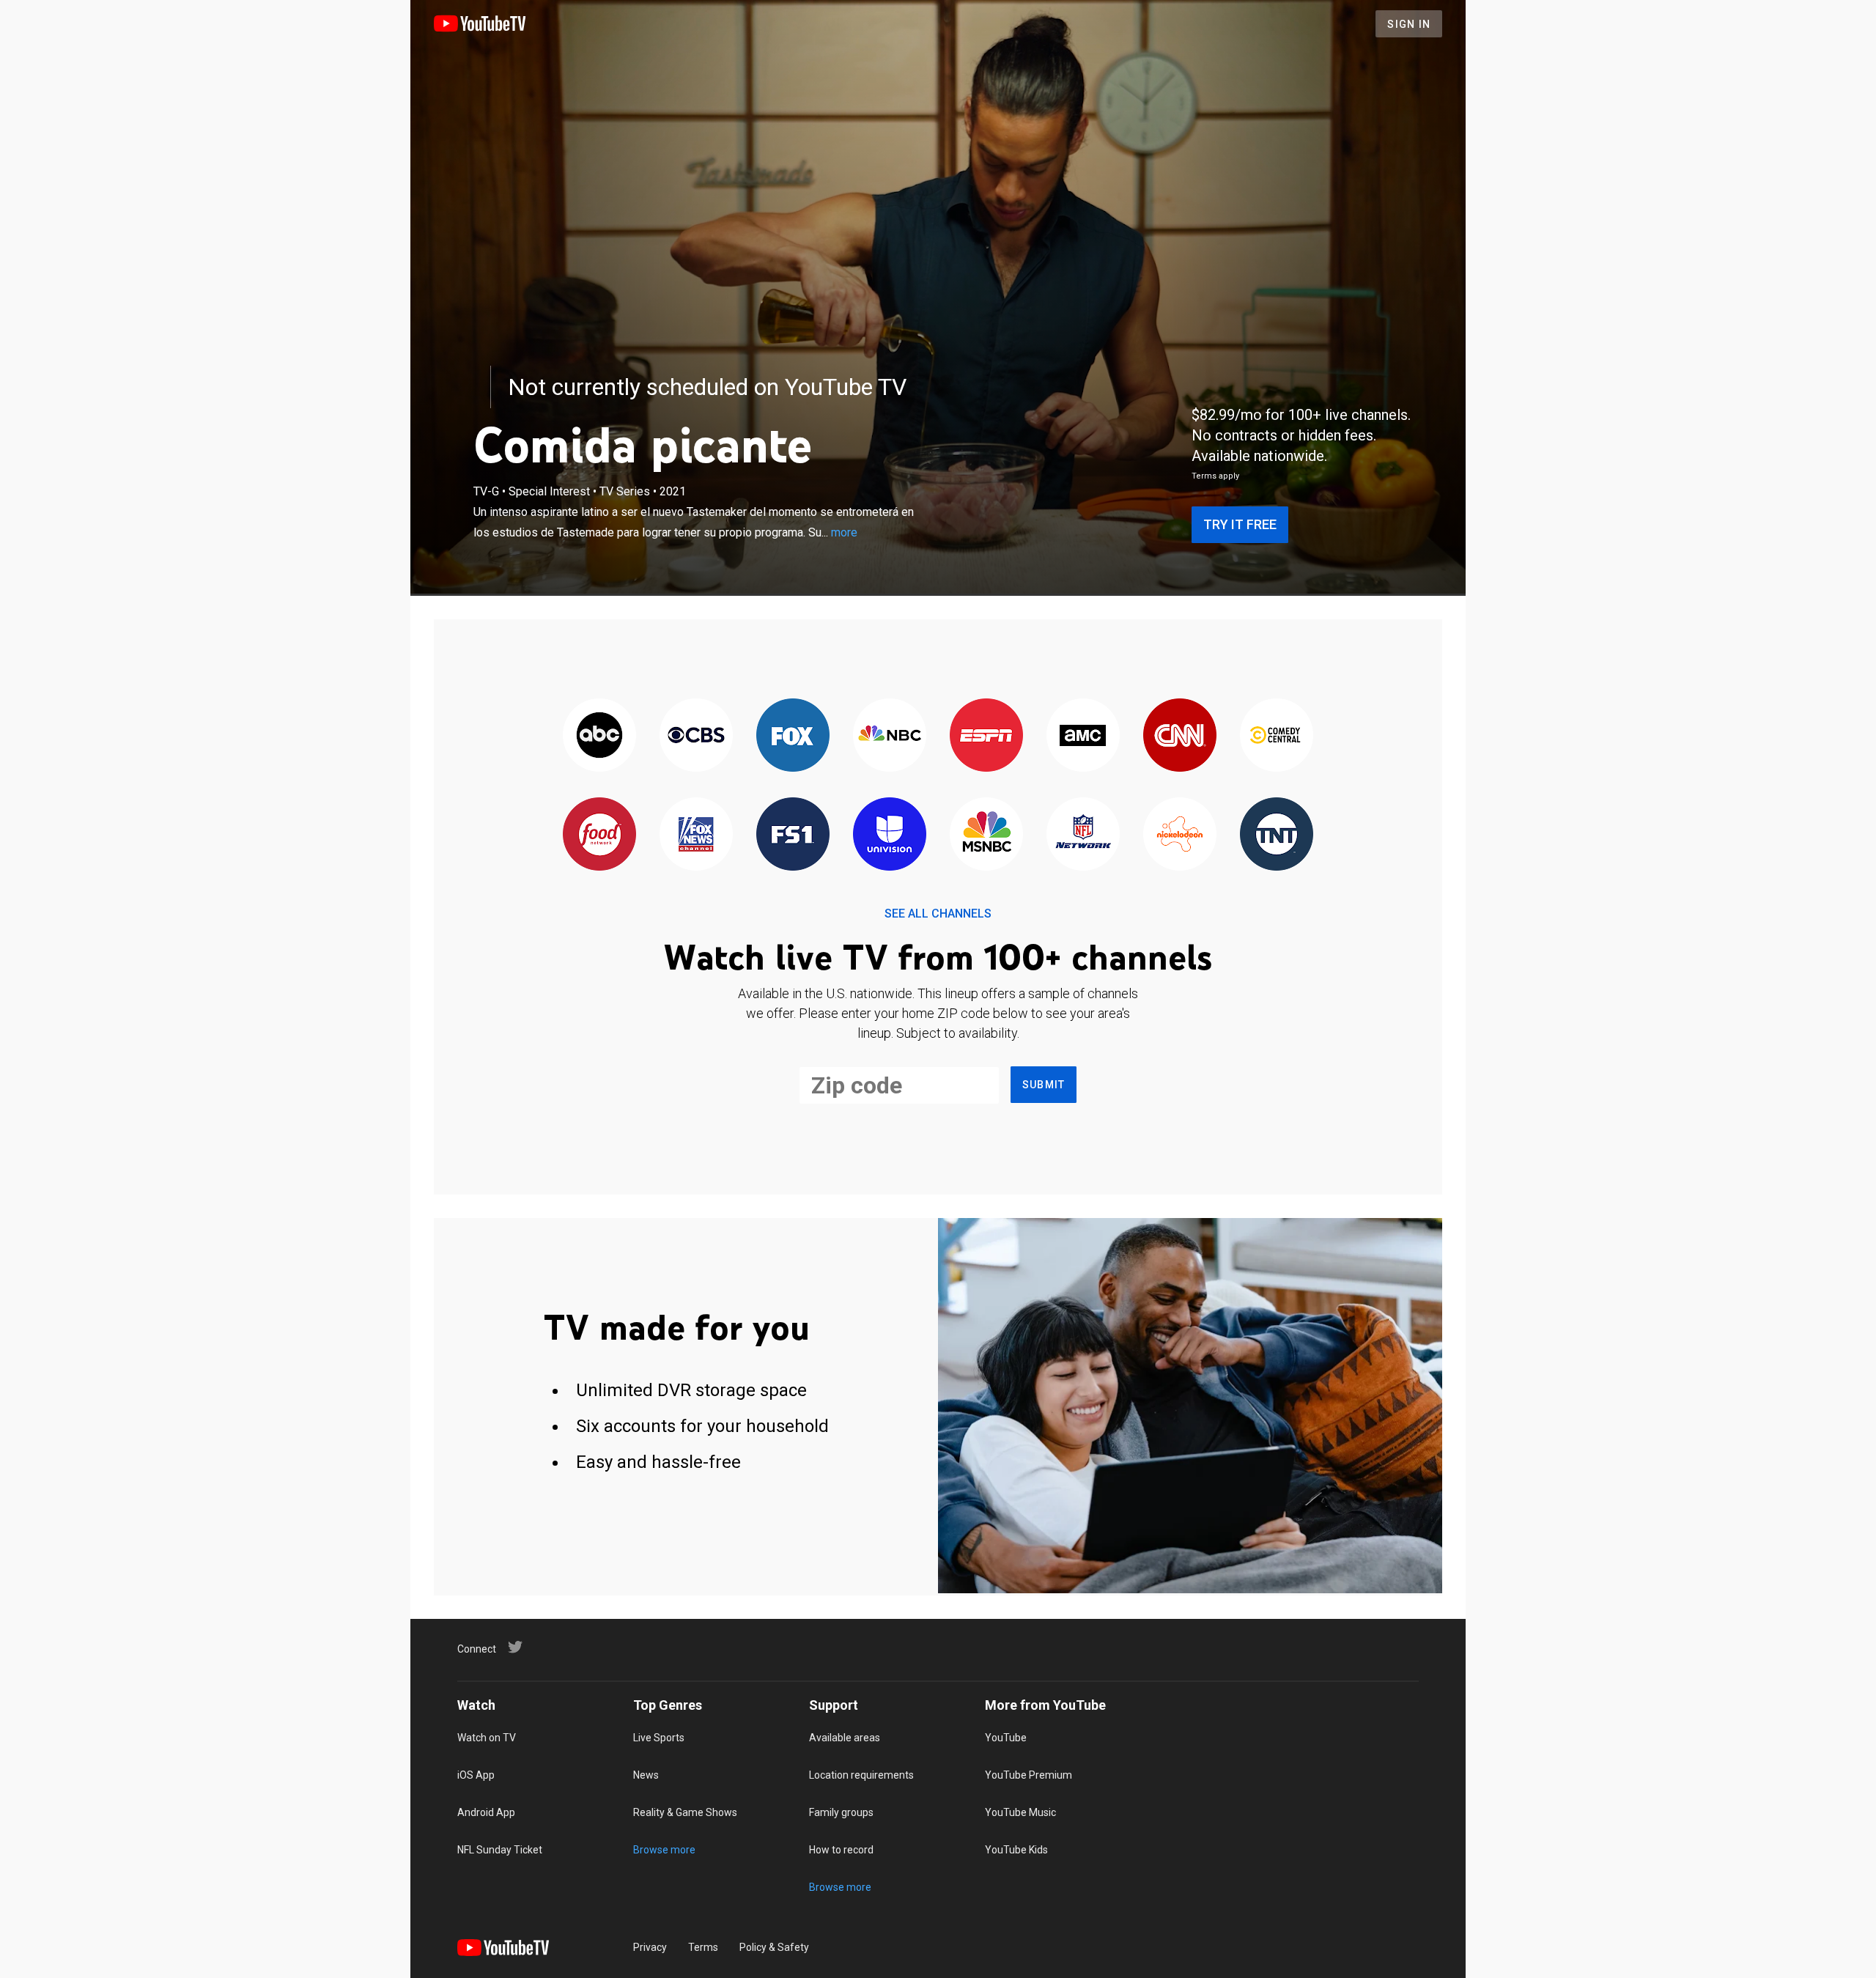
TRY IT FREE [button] (1240, 524)
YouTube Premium (1029, 1775)
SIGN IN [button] (1409, 24)
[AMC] (1083, 736)
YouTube (1006, 1738)
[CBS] (696, 736)
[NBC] (890, 736)
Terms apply (1215, 476)
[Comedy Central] (1277, 736)
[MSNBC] (986, 835)
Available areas (845, 1738)
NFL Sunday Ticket (500, 1850)
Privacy (650, 1947)
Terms (703, 1947)
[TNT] (1277, 835)
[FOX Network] (793, 736)
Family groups (841, 1812)
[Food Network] (599, 835)
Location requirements (861, 1775)
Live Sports (659, 1738)
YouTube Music (1020, 1812)
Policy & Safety (774, 1947)
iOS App (476, 1775)
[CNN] (1180, 736)
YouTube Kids (1016, 1850)
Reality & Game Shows (685, 1812)
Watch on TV (487, 1738)
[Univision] (890, 835)
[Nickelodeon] (1180, 835)
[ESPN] (986, 736)
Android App (486, 1812)
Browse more (664, 1850)
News (646, 1775)
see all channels (938, 914)
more (844, 532)
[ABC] (599, 736)
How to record (841, 1850)
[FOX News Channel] (696, 835)
